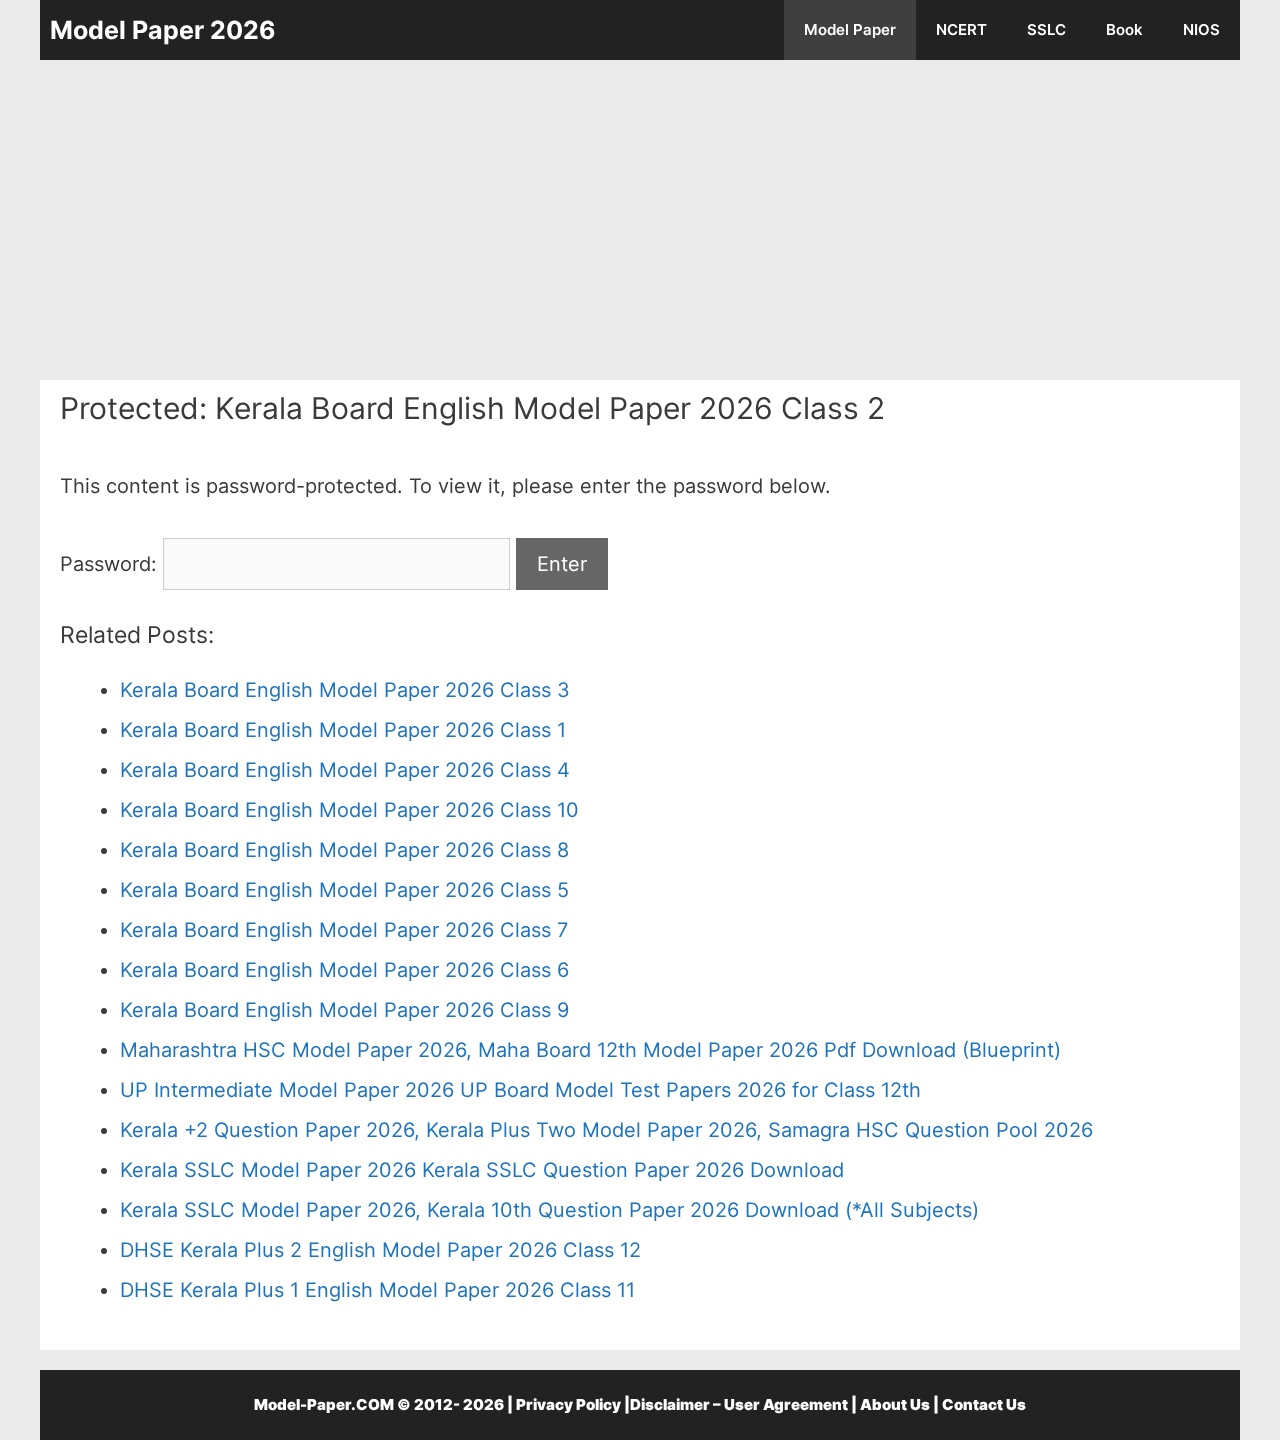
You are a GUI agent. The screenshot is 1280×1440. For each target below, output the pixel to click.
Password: (111, 564)
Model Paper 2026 (163, 30)
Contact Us (984, 1404)
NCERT (961, 29)
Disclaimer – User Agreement (739, 1404)
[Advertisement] (640, 220)
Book (1124, 29)
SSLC (1046, 29)
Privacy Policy (568, 1404)
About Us (895, 1404)
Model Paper (850, 29)
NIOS (1201, 29)
